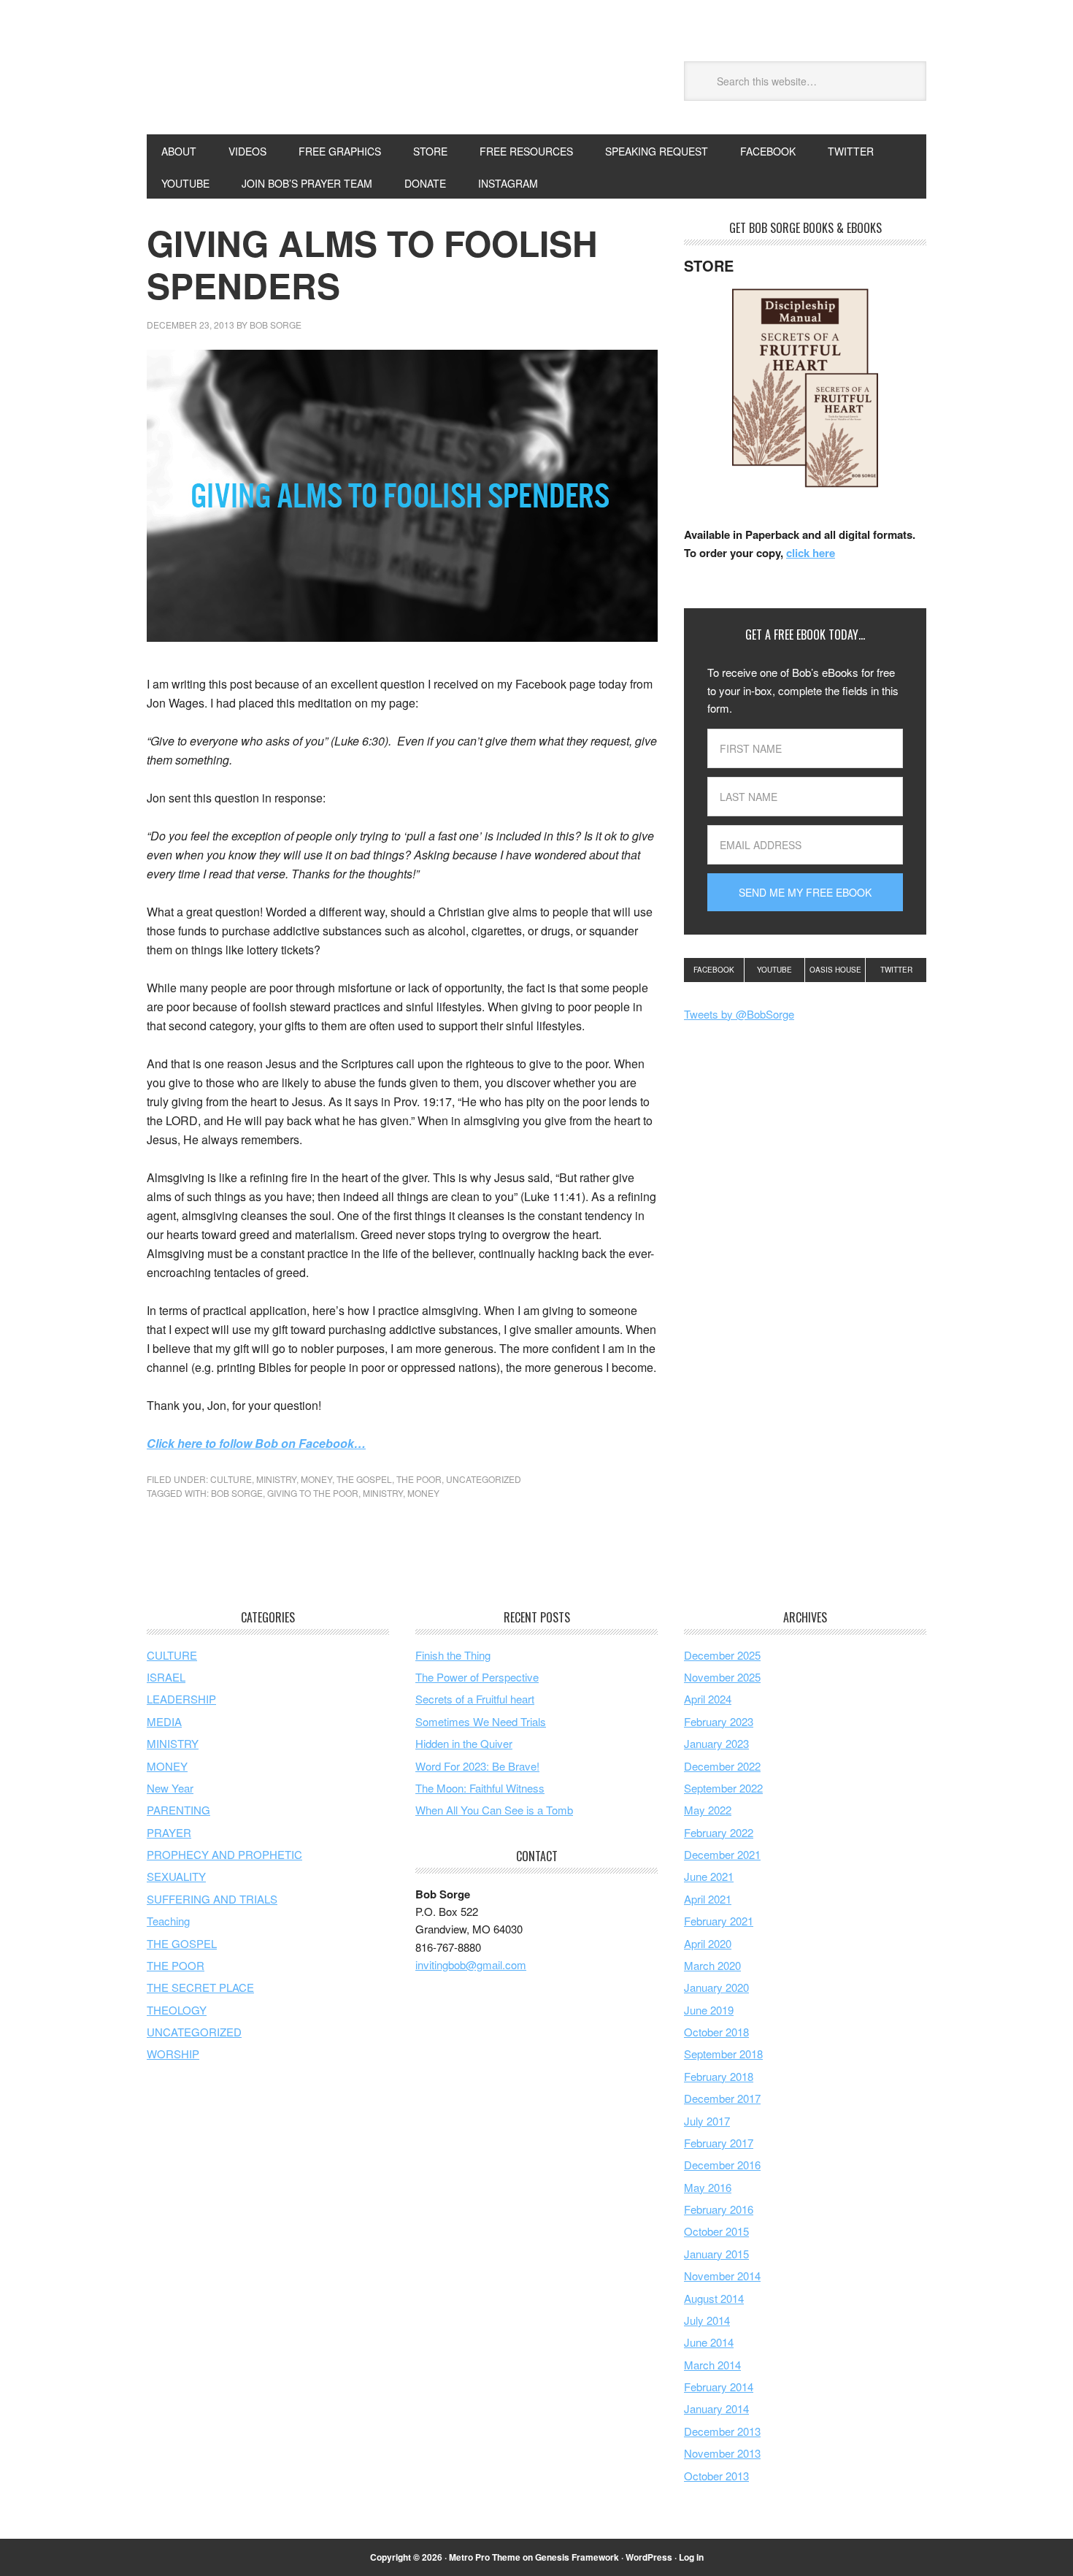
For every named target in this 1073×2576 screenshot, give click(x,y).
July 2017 (707, 2121)
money (423, 1493)
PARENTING (178, 1810)
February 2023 (719, 1721)
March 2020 (712, 1965)
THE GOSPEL (364, 1479)
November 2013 (722, 2453)
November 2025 (722, 1677)
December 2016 (722, 2165)
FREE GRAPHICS (340, 151)
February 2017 (719, 2143)
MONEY (316, 1479)
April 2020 (708, 1943)
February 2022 (719, 1832)
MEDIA (164, 1721)
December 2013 (722, 2431)
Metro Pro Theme (485, 2557)
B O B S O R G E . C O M (245, 79)
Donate (425, 183)
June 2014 (709, 2342)
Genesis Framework (577, 2557)
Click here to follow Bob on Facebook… (256, 1443)
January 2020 (716, 1987)
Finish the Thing (453, 1655)
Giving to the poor (313, 1493)
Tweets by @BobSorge (739, 1014)
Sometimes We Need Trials (481, 1721)
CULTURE (231, 1479)
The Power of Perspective (477, 1677)
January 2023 (716, 1743)
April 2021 (708, 1899)
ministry (383, 1493)
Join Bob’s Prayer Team (307, 183)
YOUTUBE (185, 183)
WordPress (649, 2557)
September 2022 (723, 1788)
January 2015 (716, 2254)
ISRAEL (166, 1677)
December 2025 (722, 1655)
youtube (774, 970)
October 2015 (716, 2231)
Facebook (714, 970)
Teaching (168, 1921)
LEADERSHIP (181, 1699)
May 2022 (708, 1810)
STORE (430, 151)
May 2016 (708, 2187)
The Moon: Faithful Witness (480, 1788)
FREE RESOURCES (526, 151)
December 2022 (722, 1766)
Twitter (896, 970)
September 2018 (723, 2054)
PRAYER (169, 1832)
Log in (691, 2557)
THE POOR (419, 1479)
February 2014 (719, 2387)
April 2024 (708, 1699)
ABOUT (179, 151)
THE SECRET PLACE (200, 1987)
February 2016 (719, 2209)
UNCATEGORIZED (484, 1479)
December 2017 (722, 2098)
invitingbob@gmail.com (471, 1964)
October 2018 (716, 2032)
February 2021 (719, 1921)
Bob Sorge (237, 1493)
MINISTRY (276, 1479)
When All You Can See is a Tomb (494, 1810)
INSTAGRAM (508, 183)
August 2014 (714, 2298)
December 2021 (722, 1854)
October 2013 (716, 2476)
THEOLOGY (177, 2010)
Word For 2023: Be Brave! (477, 1766)
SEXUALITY (176, 1876)
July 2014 (707, 2320)
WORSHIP (173, 2054)
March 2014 (712, 2365)
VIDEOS (247, 151)
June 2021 (709, 1876)
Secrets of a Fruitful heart (475, 1699)
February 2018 (719, 2076)
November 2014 (722, 2276)
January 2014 (716, 2408)
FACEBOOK (768, 151)
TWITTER (851, 151)
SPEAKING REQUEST (657, 151)
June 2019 (709, 2010)
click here (811, 553)
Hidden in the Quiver (464, 1743)
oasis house (835, 970)
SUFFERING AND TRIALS (212, 1899)
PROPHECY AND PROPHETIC (224, 1854)
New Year (170, 1788)
